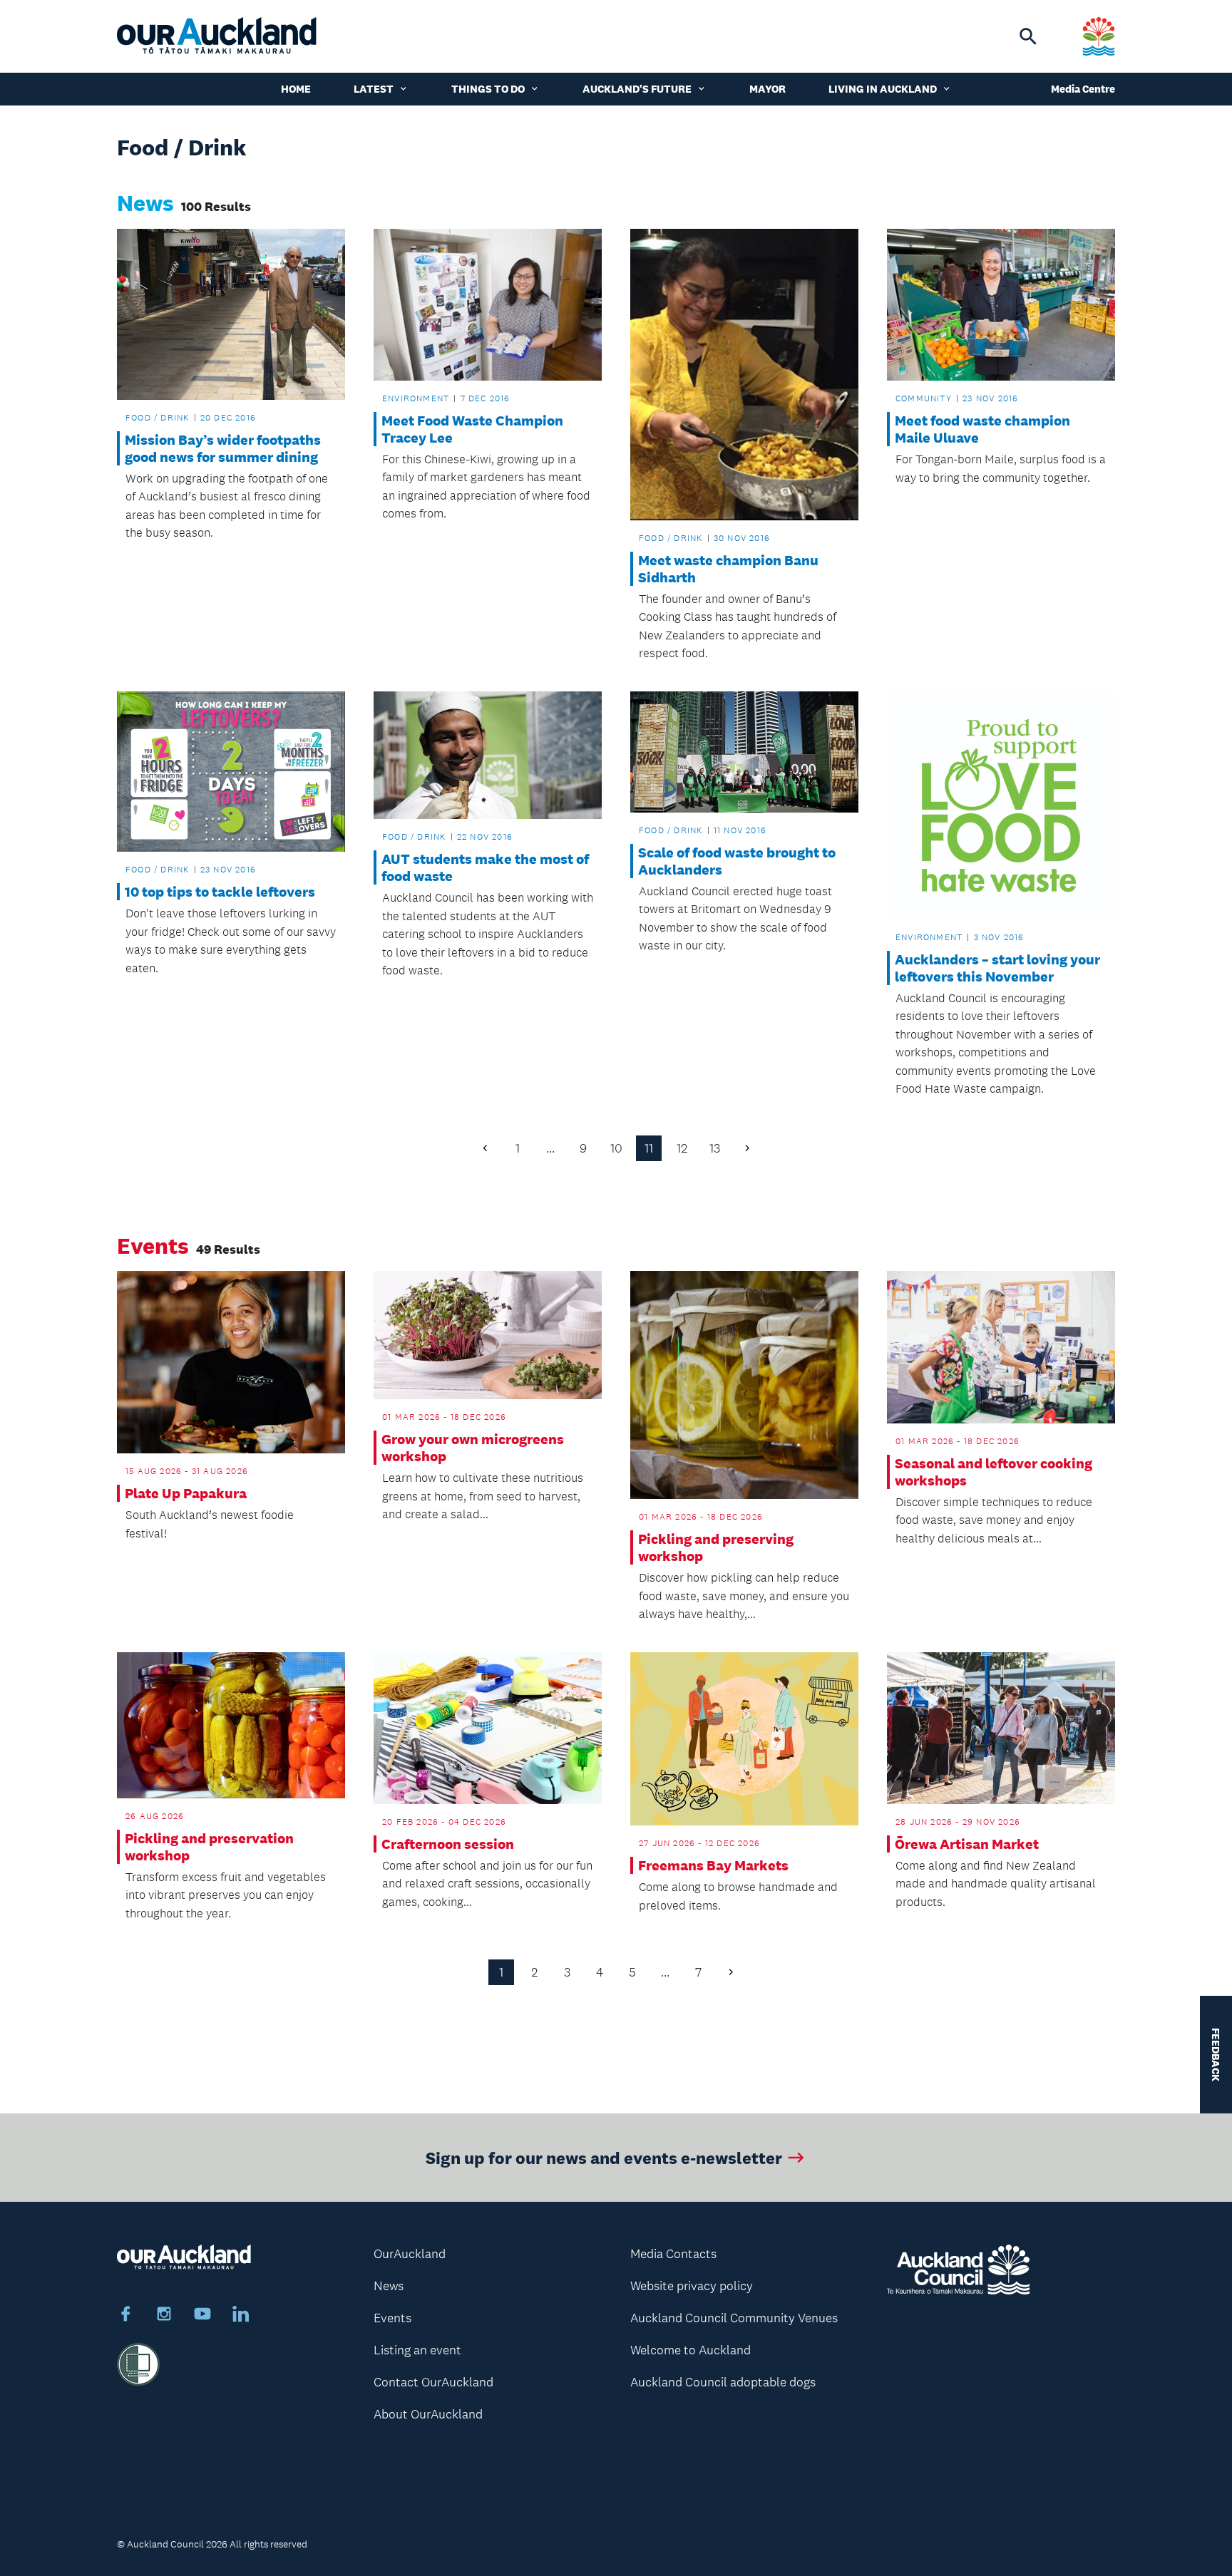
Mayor (768, 89)
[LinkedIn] (241, 2316)
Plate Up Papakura (186, 1493)
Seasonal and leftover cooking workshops (994, 1472)
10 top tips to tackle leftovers (220, 892)
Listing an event (417, 2350)
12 (682, 1148)
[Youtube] (202, 2316)
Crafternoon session (448, 1844)
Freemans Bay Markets (713, 1865)
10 (616, 1148)
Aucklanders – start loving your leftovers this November (997, 968)
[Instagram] (164, 2316)
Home (296, 89)
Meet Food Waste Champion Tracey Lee (472, 429)
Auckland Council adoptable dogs (723, 2382)
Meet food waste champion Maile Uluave (982, 429)
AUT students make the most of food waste (485, 867)
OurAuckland (410, 2254)
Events (392, 2318)
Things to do (488, 89)
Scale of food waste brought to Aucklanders (737, 861)
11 (649, 1148)
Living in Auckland (883, 89)
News (389, 2286)
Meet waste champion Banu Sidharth (728, 569)
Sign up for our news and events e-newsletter (604, 2157)
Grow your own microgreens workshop (473, 1448)
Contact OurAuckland (433, 2382)
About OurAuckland (428, 2414)
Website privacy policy (692, 2286)
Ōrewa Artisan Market (967, 1844)
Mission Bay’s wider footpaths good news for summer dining (223, 448)
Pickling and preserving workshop (716, 1547)
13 (715, 1148)
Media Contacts (673, 2254)
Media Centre (1083, 89)
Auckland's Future (637, 89)
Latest (374, 89)
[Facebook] (125, 2316)
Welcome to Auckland (691, 2350)
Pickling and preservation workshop (209, 1847)
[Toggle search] (1028, 36)
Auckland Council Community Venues (734, 2318)
